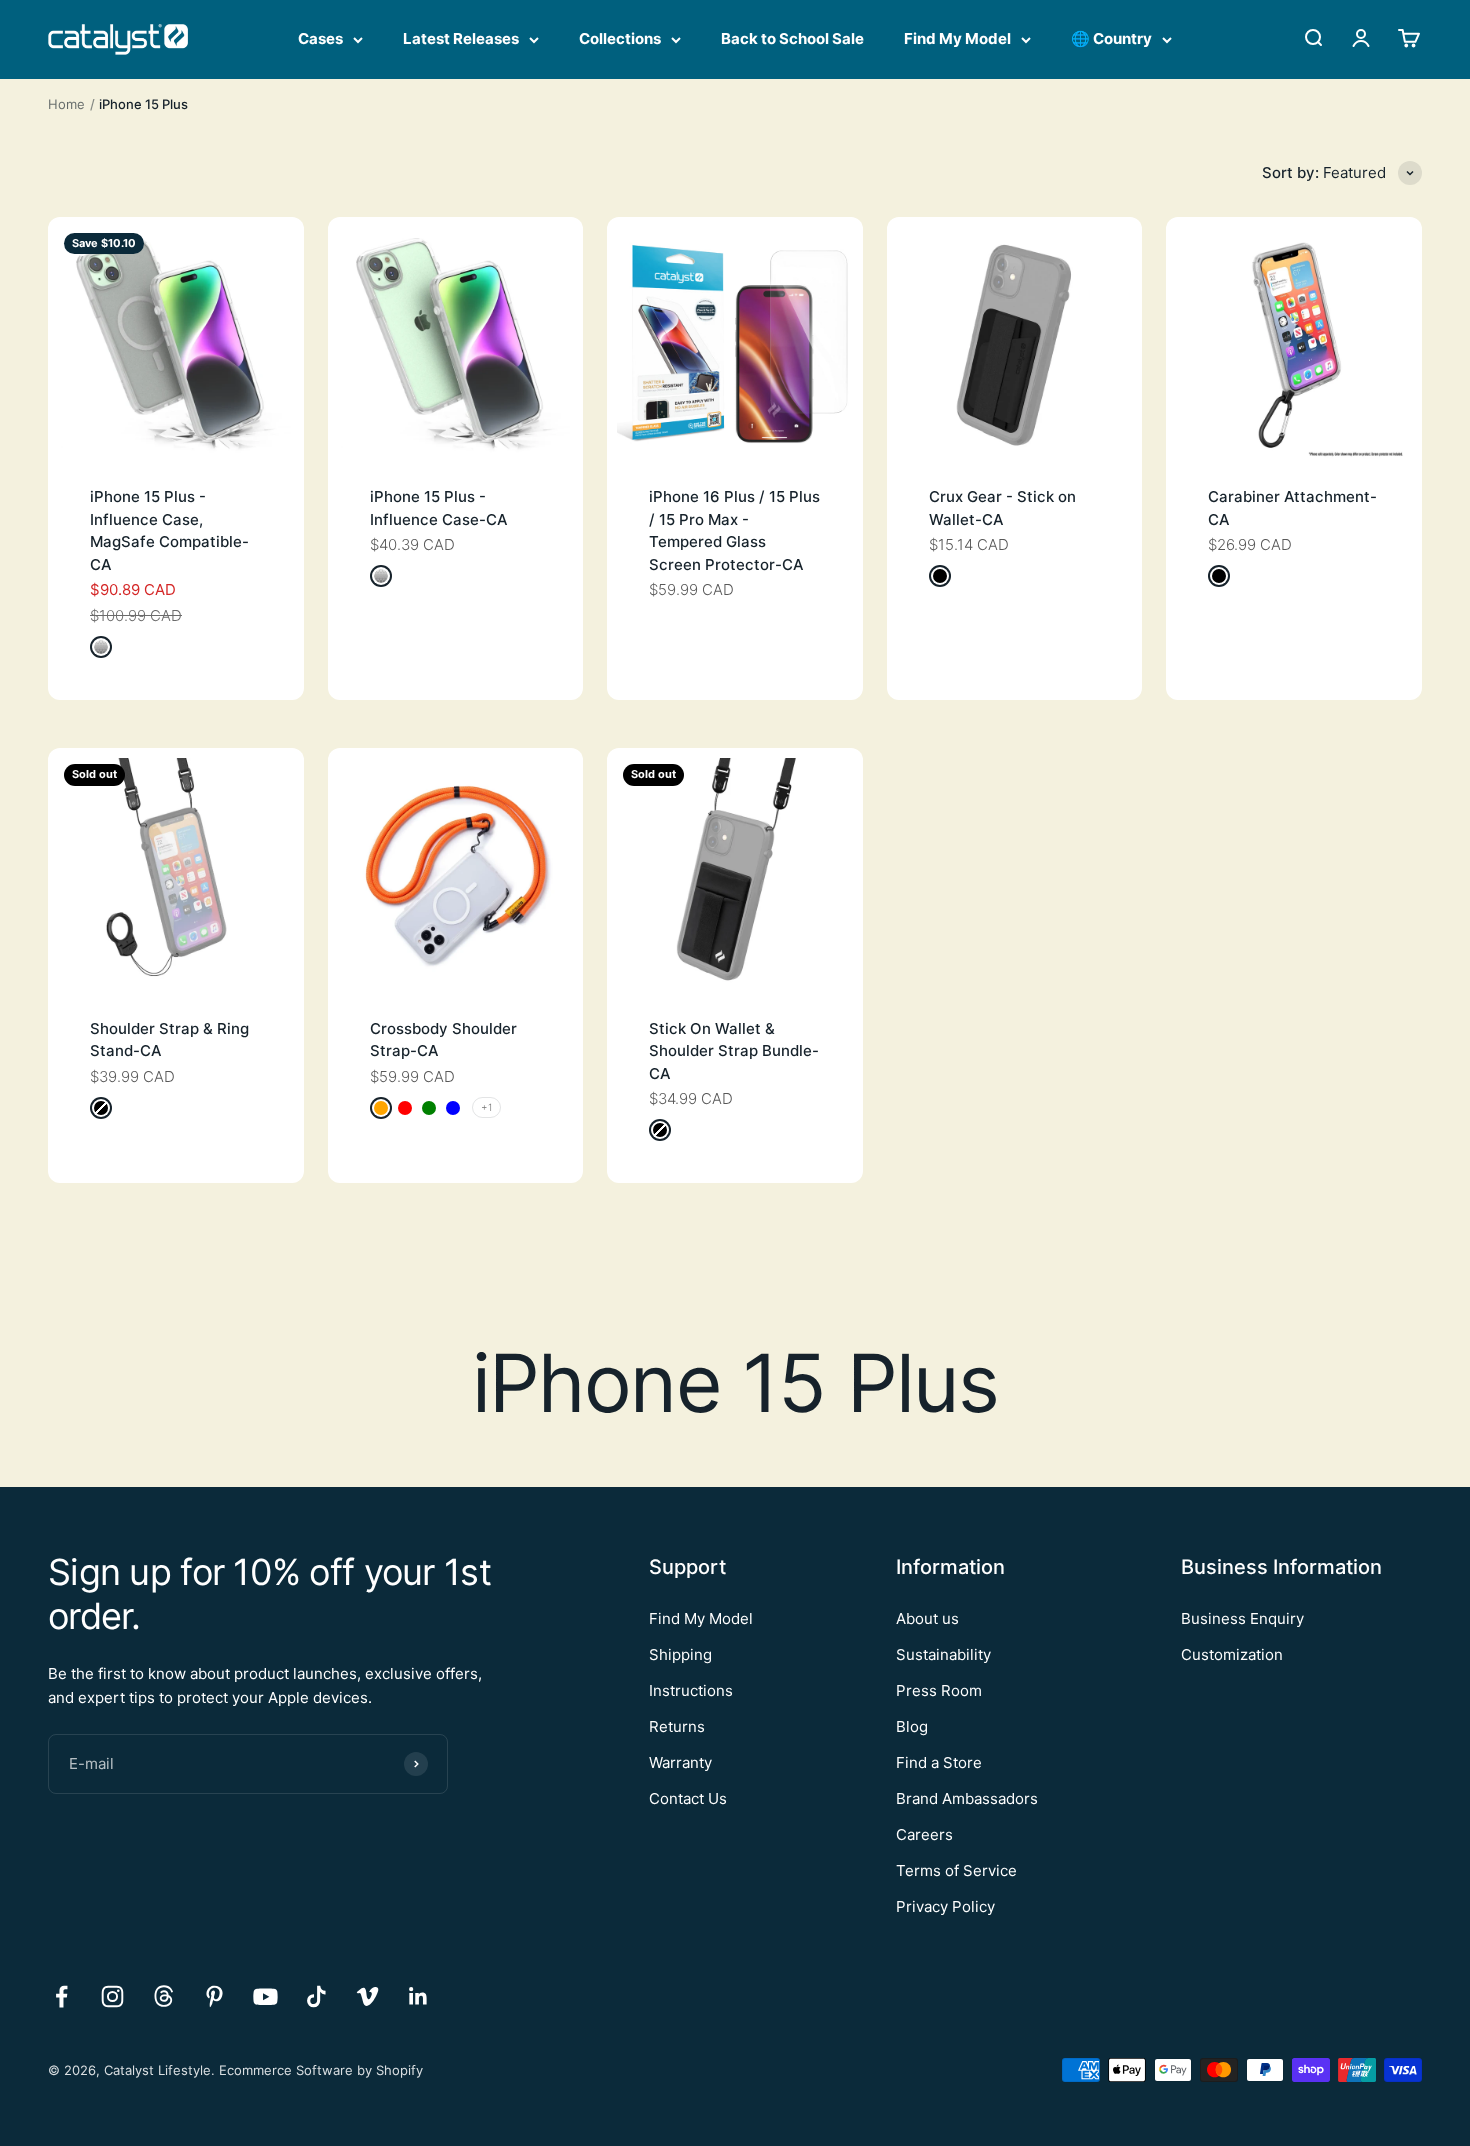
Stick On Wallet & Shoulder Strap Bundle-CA (734, 1051)
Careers (924, 1834)
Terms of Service (956, 1870)
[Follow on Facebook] (61, 1996)
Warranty (680, 1762)
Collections (620, 38)
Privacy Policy (945, 1906)
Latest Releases (461, 38)
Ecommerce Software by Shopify (321, 2070)
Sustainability (943, 1654)
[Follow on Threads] (163, 1996)
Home (66, 104)
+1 (486, 1107)
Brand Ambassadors (967, 1798)
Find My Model (957, 38)
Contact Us (688, 1798)
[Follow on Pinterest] (214, 1996)
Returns (677, 1726)
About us (927, 1618)
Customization (1232, 1654)
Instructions (691, 1690)
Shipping (680, 1654)
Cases (320, 38)
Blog (912, 1726)
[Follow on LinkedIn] (418, 1996)
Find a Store (939, 1762)
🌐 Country (1111, 38)
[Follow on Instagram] (112, 1996)
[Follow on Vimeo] (367, 1996)
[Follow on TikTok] (316, 1996)
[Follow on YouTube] (265, 1996)
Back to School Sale (792, 38)
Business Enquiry (1242, 1618)
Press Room (939, 1690)
